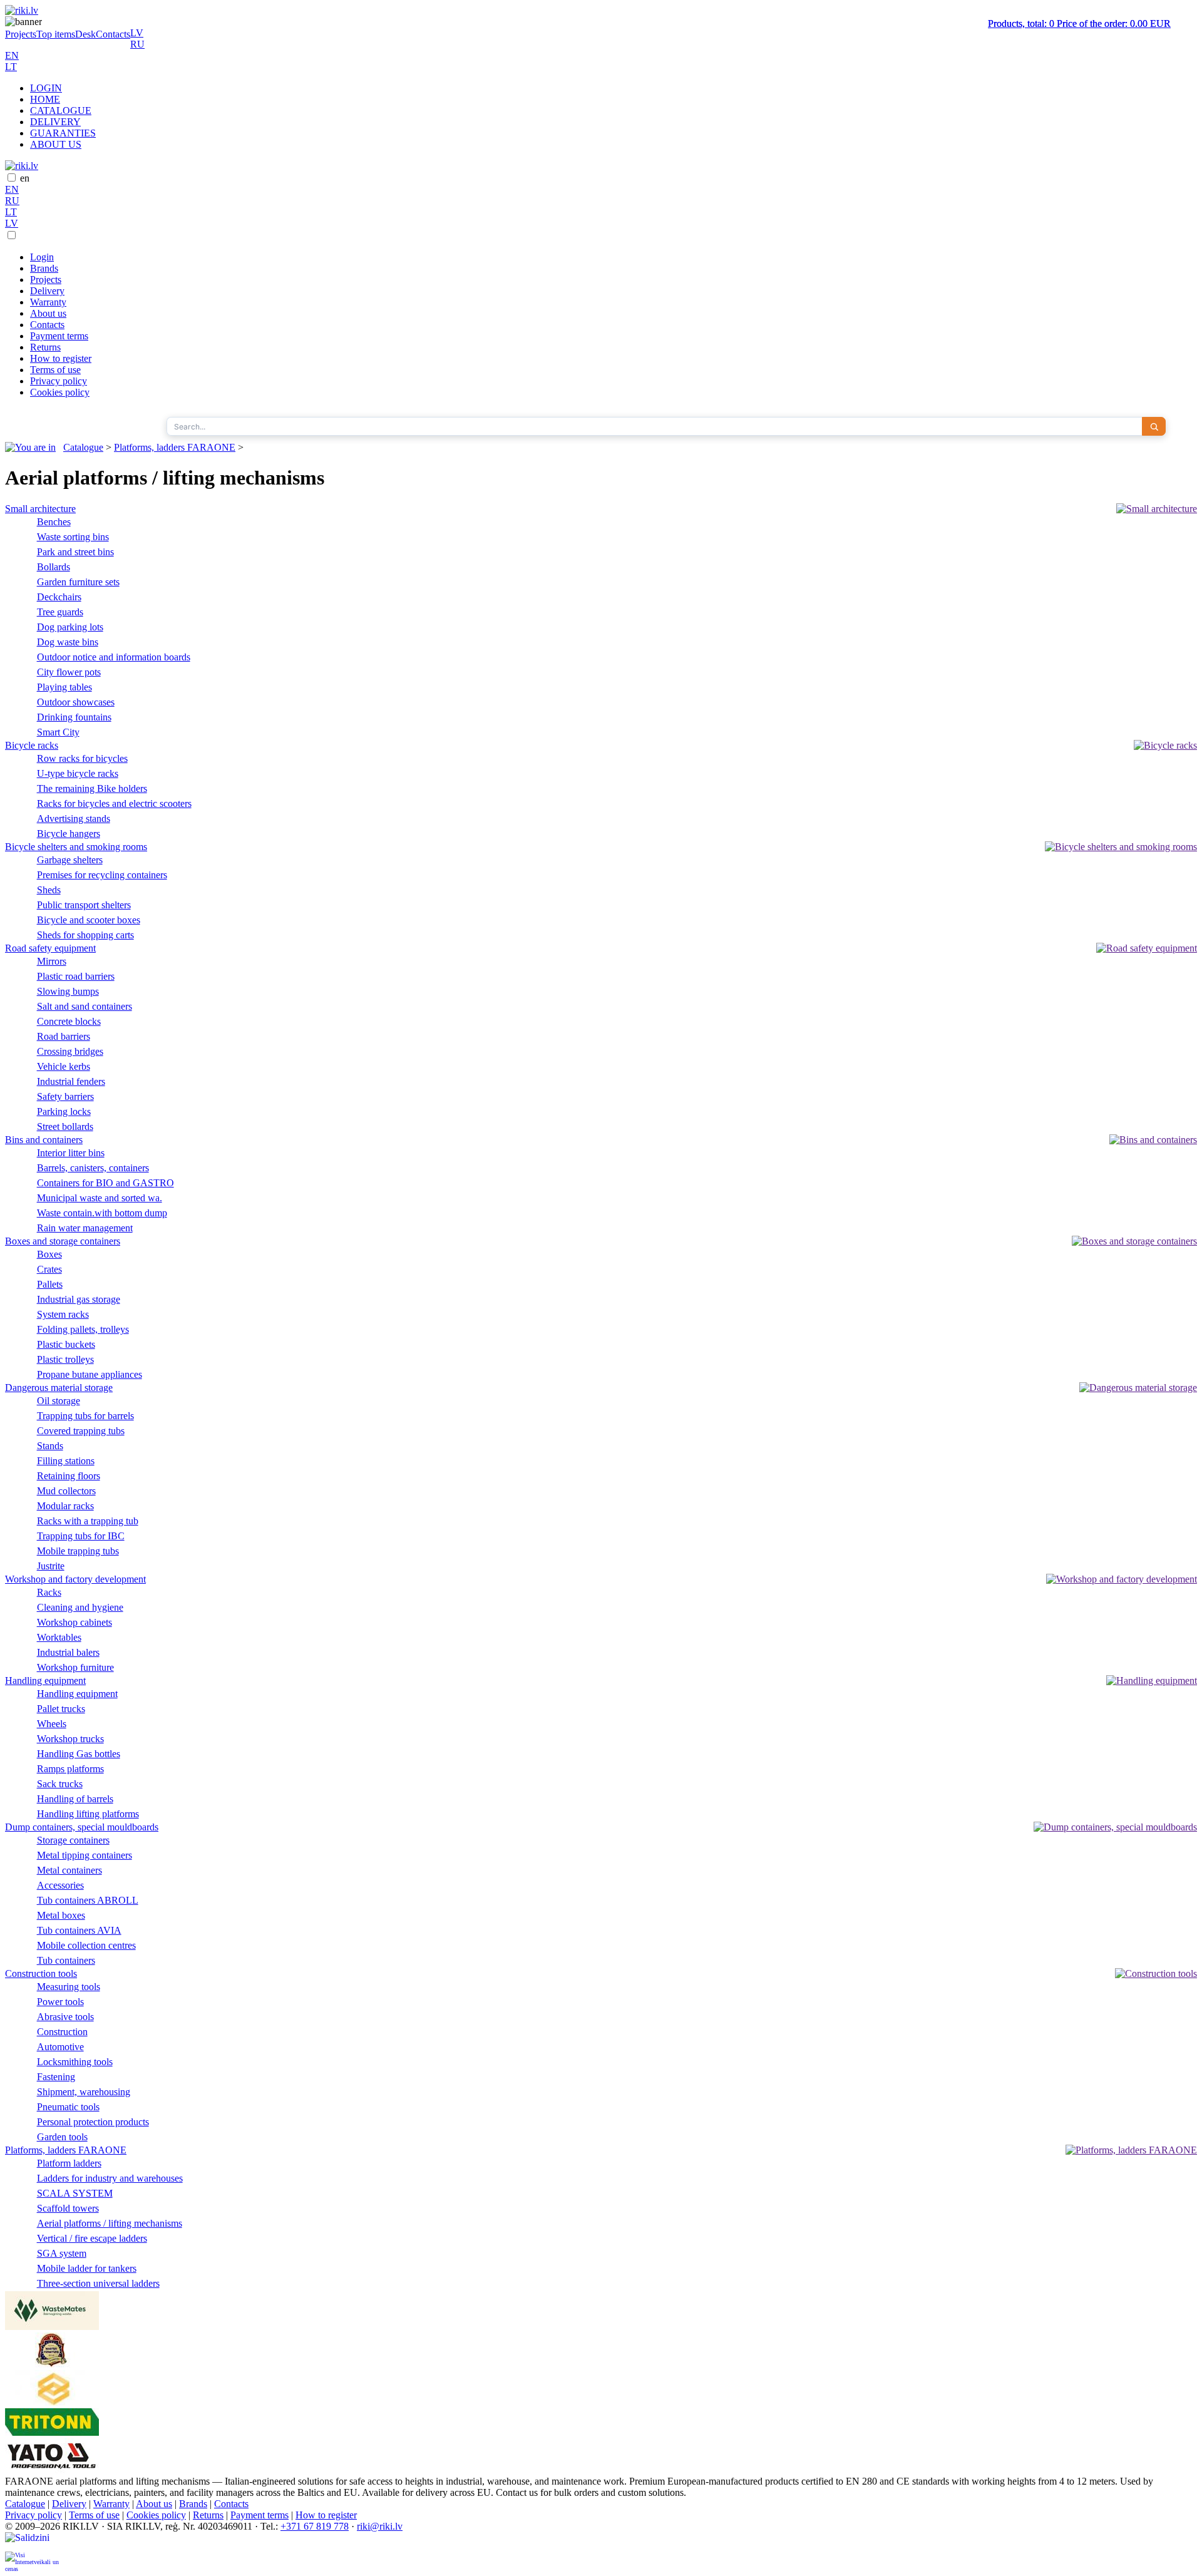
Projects (21, 34)
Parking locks (64, 1111)
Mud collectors (66, 1491)
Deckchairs (59, 597)
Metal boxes (61, 1915)
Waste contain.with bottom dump (102, 1213)
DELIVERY (55, 122)
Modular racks (65, 1506)
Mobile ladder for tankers (87, 2268)
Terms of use (55, 370)
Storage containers (73, 1840)
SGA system (62, 2253)
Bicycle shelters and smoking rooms (76, 847)
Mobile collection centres (86, 1945)
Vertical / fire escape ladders (92, 2238)
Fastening (56, 2077)
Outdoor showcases (76, 702)
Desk (85, 34)
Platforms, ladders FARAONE (175, 447)
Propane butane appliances (90, 1374)
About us (48, 313)
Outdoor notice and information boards (114, 657)
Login (42, 257)
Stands (50, 1446)
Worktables (59, 1637)
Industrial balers (68, 1652)
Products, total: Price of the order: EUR (1079, 23)
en (25, 178)
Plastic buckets (66, 1344)
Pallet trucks (61, 1709)
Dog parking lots (70, 627)
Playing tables (64, 687)
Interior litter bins (71, 1153)
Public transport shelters (84, 905)
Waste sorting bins (73, 537)
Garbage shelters (70, 860)
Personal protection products (93, 2122)
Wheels (52, 1724)
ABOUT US (56, 144)
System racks (63, 1314)
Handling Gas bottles (79, 1754)
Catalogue (83, 447)
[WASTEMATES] (52, 2327)
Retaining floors (69, 1476)
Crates (49, 1269)
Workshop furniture (75, 1667)
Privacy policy (59, 381)
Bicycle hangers (69, 834)
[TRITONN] (52, 2432)
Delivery (47, 291)
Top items (56, 34)
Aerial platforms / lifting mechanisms (110, 2223)
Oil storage (59, 1401)
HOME (45, 99)
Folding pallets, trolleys (83, 1329)
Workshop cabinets (74, 1622)
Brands (44, 268)
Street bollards (65, 1126)
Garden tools (62, 2137)
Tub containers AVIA (79, 1930)
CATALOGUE (61, 110)
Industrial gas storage (79, 1299)
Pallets (50, 1284)
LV (137, 33)
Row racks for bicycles (82, 758)
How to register (61, 358)
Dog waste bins (68, 642)
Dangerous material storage (59, 1388)
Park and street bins (75, 552)
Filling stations (66, 1461)
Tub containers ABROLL (88, 1900)
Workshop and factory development (75, 1579)
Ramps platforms (70, 1769)
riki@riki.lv (380, 2526)
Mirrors (52, 961)
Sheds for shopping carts (85, 935)
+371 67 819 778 (315, 2526)
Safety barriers (65, 1096)
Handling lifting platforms (88, 1814)
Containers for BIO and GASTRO (105, 1183)
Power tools (60, 2002)
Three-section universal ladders (98, 2283)
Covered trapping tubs (81, 1431)
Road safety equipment (50, 948)
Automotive (60, 2047)
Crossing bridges (70, 1051)
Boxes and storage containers (63, 1241)
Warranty (48, 302)
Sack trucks (60, 1784)
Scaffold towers (68, 2208)
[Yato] (52, 2470)
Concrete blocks (69, 1021)
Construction (62, 2032)
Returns (45, 347)
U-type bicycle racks (78, 773)
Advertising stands (74, 818)
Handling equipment (45, 1681)
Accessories (60, 1885)
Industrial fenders (71, 1081)
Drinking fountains (74, 717)
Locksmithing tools (75, 2062)
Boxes (49, 1254)
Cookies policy (60, 392)
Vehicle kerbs (64, 1066)
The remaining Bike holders (92, 788)
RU (137, 44)
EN (12, 55)
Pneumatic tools (68, 2107)
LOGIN (46, 88)
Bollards (54, 567)
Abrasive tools (65, 2017)
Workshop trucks (70, 1739)
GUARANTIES (63, 133)
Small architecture (40, 509)
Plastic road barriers (76, 976)
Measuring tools (69, 1987)
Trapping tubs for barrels (85, 1416)
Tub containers (66, 1960)
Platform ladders (69, 2163)
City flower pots (69, 672)
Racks (49, 1592)
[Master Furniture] (52, 2364)
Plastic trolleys (65, 1359)
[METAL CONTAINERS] (52, 2402)
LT (11, 67)
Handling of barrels (75, 1799)
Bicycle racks (32, 745)
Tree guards (60, 612)
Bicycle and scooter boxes (89, 920)
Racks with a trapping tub (88, 1521)
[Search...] (1154, 426)
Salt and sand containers (85, 1006)
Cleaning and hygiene (80, 1607)
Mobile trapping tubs (78, 1551)
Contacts (113, 34)
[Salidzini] (33, 2542)
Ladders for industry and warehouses (110, 2178)
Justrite (51, 1566)
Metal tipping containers (85, 1855)
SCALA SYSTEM (75, 2193)
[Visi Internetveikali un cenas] (33, 2561)
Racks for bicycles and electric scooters (114, 803)
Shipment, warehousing (84, 2092)
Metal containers (69, 1870)
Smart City (58, 732)
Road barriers (64, 1036)
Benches (54, 522)
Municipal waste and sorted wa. (100, 1198)
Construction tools (41, 1973)
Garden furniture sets (78, 582)
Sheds (49, 890)
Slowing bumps (68, 991)
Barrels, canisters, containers (93, 1168)
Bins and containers (44, 1140)
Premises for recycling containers (102, 875)
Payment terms (59, 336)
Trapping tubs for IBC (81, 1536)
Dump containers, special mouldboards (82, 1827)
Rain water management (85, 1228)
